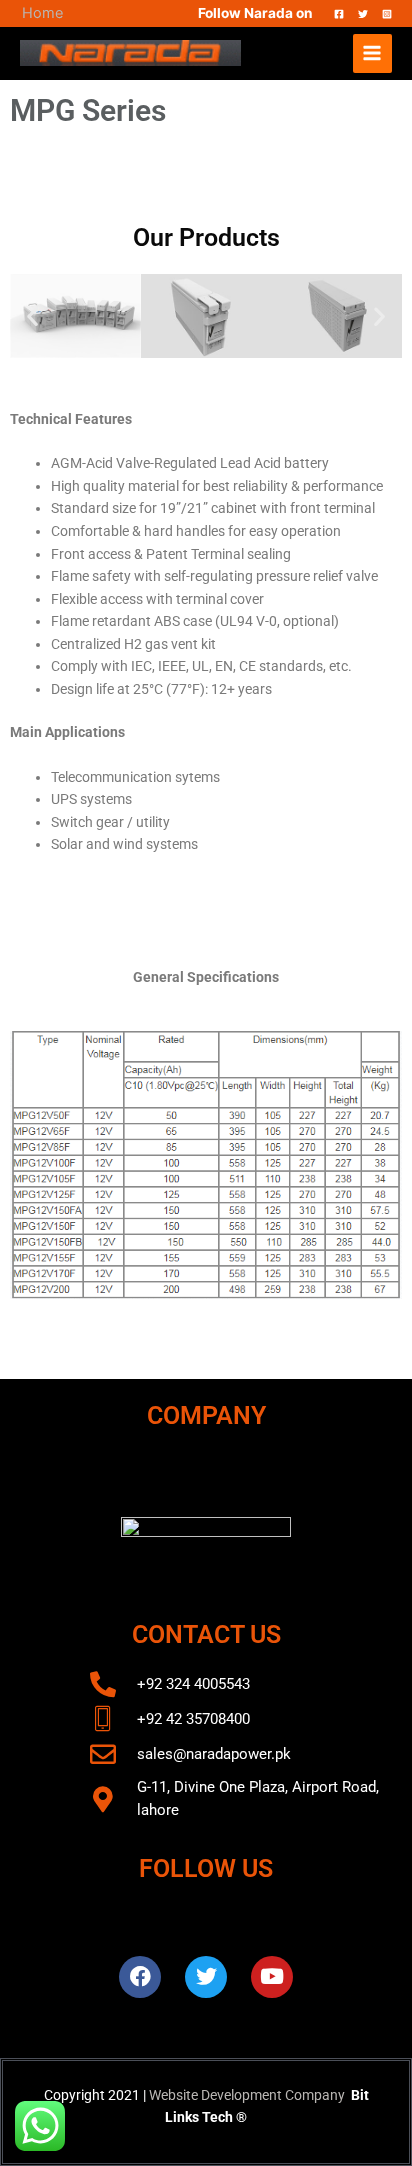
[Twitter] (363, 14)
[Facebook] (339, 14)
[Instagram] (387, 14)
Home (42, 13)
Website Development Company (247, 2095)
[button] (32, 316)
